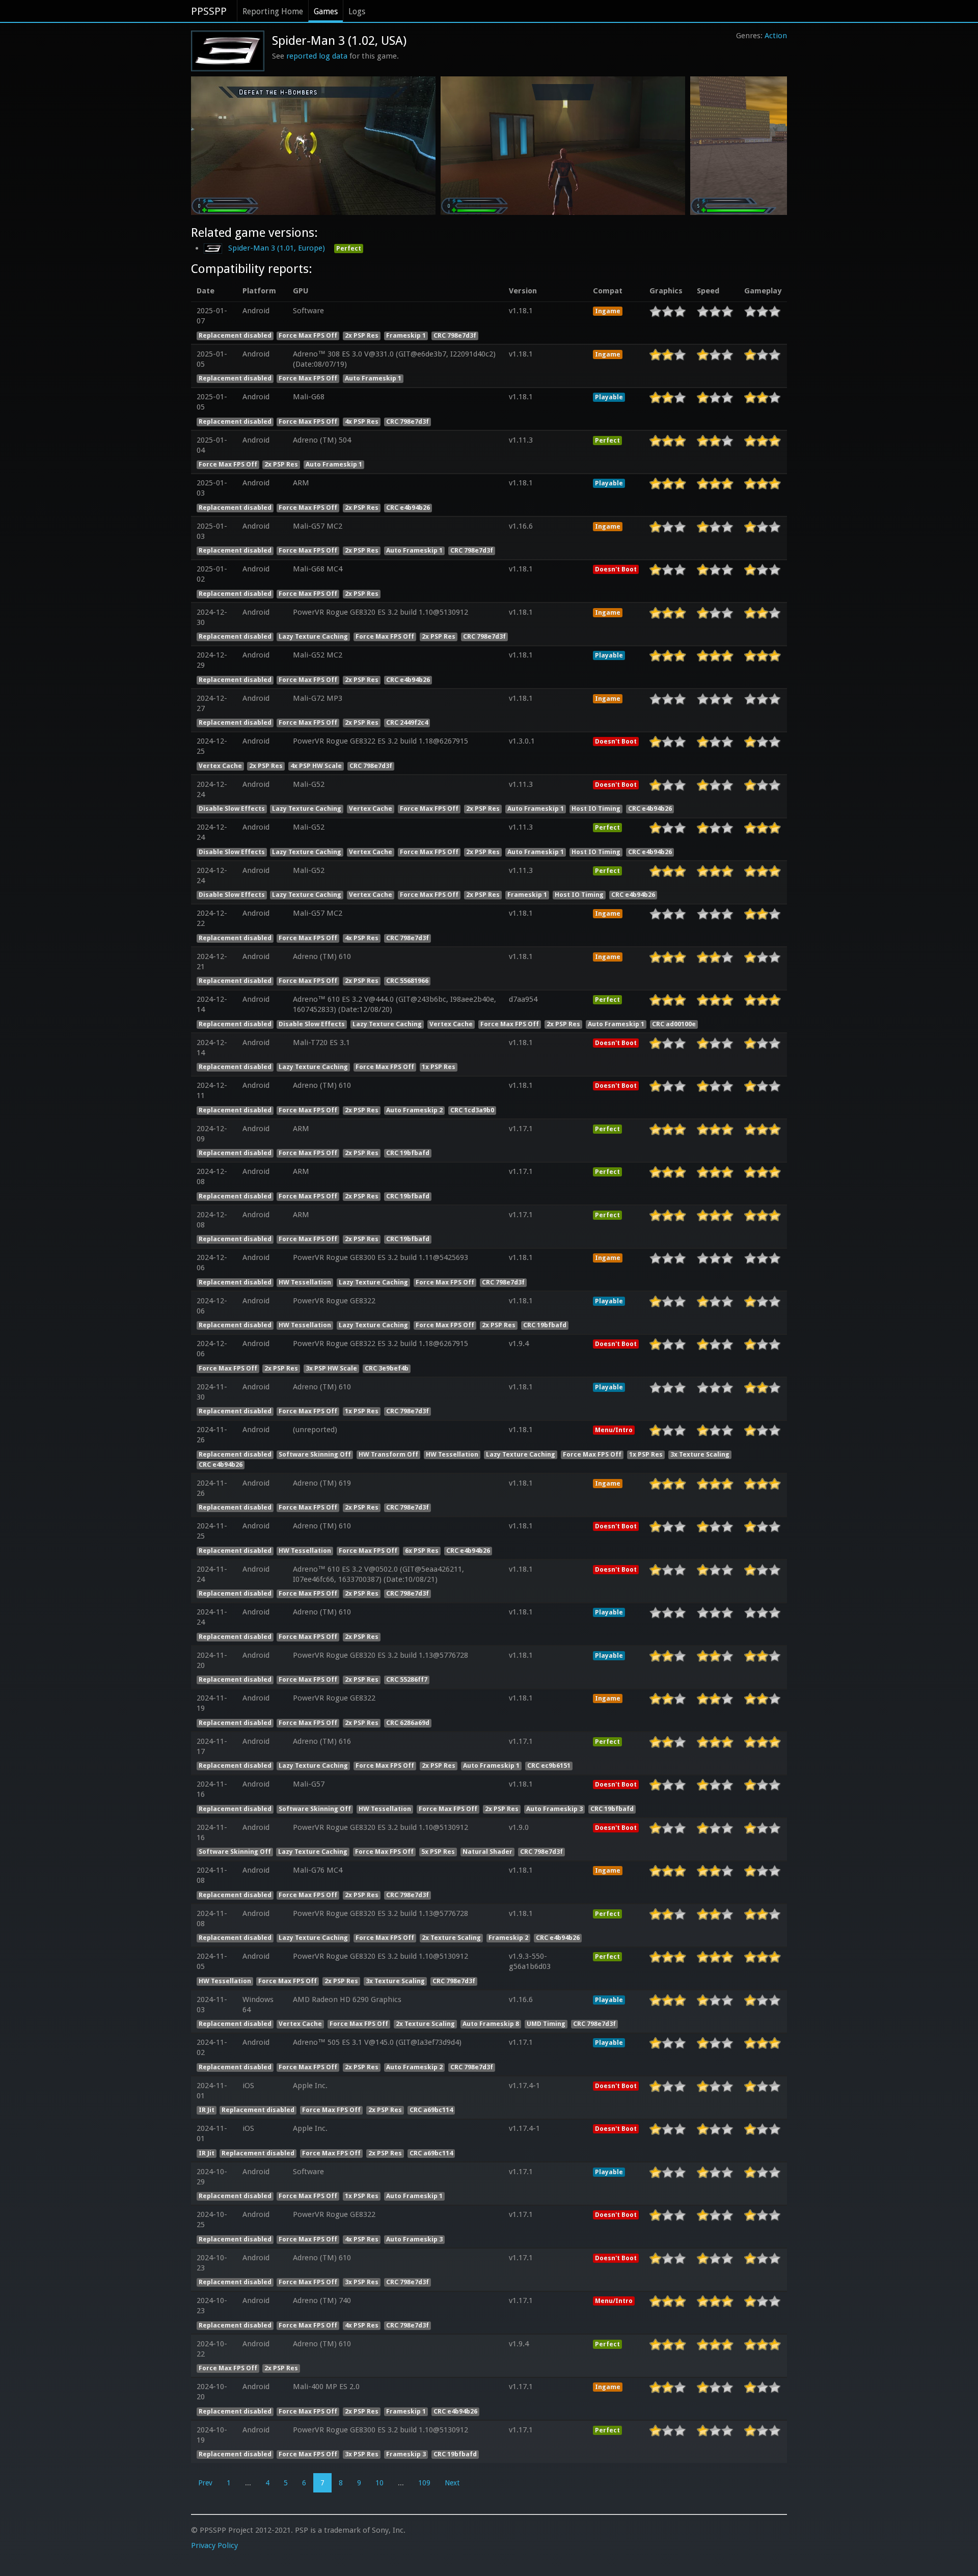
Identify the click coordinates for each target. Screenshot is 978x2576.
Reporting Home (273, 11)
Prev (205, 2483)
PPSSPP (209, 11)
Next (452, 2483)
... (248, 2483)
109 (424, 2483)
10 (379, 2483)
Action (776, 36)
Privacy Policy (214, 2545)
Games (326, 11)
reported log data (317, 56)
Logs (357, 11)
